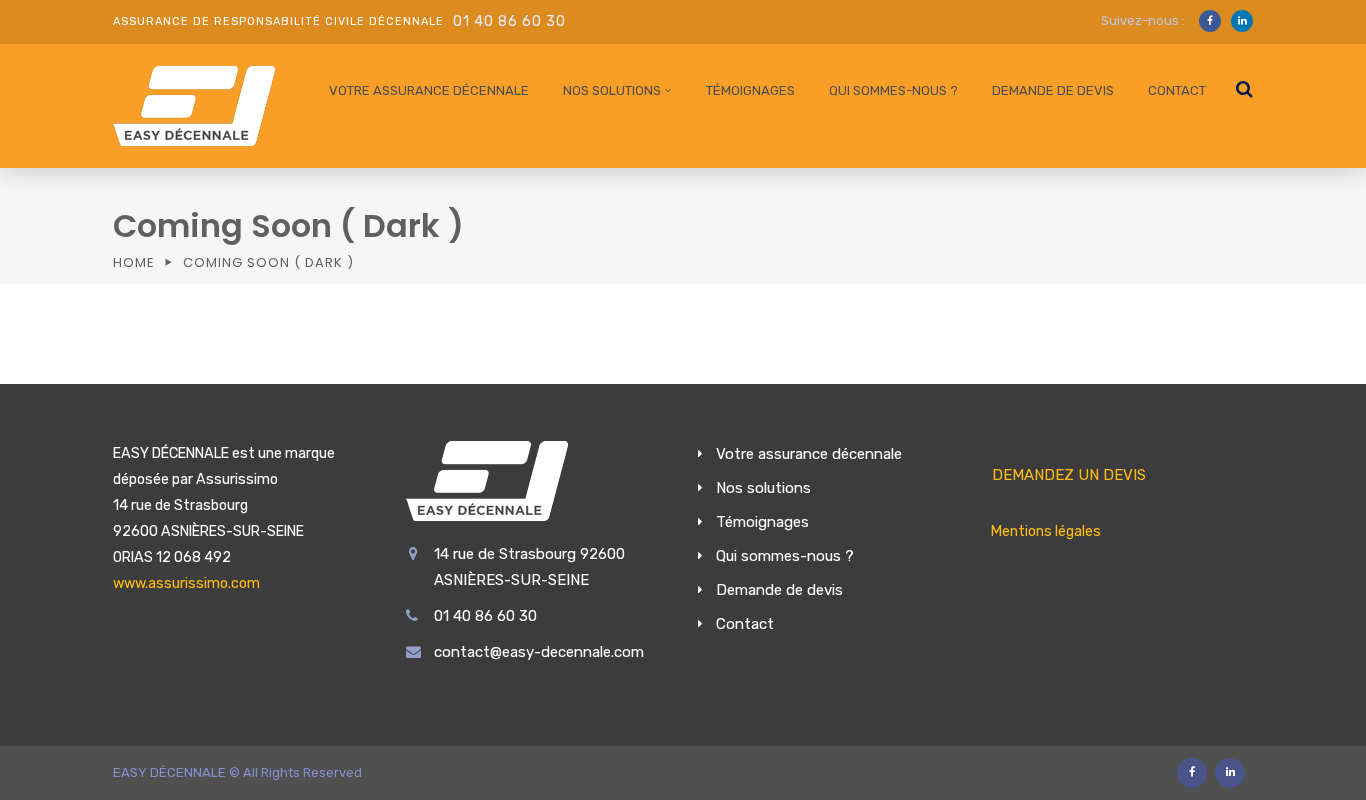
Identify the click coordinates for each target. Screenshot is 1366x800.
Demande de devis (1053, 90)
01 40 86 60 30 (509, 21)
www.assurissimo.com (186, 583)
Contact (1177, 90)
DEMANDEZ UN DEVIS (1069, 475)
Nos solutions (612, 90)
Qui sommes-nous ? (893, 90)
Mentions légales (1046, 531)
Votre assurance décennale (429, 90)
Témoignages (750, 90)
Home (134, 262)
